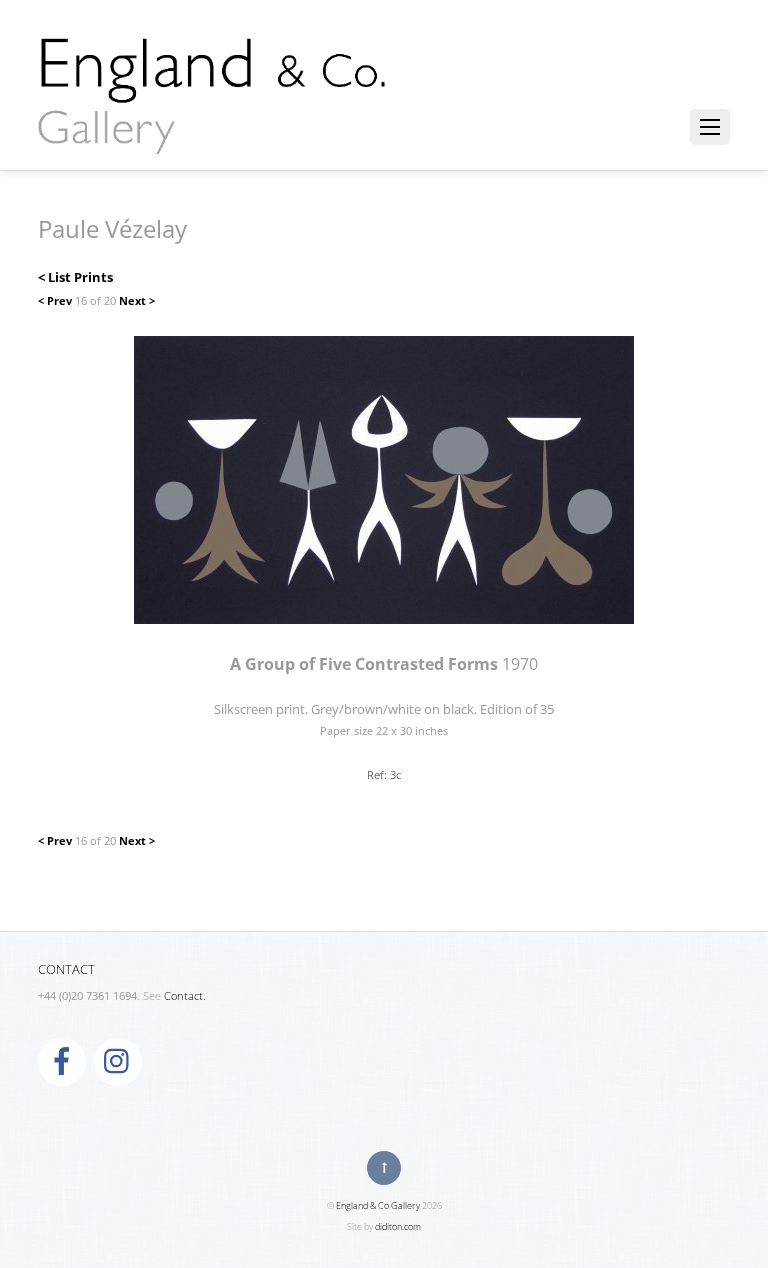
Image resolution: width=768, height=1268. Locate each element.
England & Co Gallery (378, 1205)
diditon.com (398, 1226)
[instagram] (118, 1061)
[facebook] (62, 1061)
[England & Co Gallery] (213, 133)
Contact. (185, 996)
